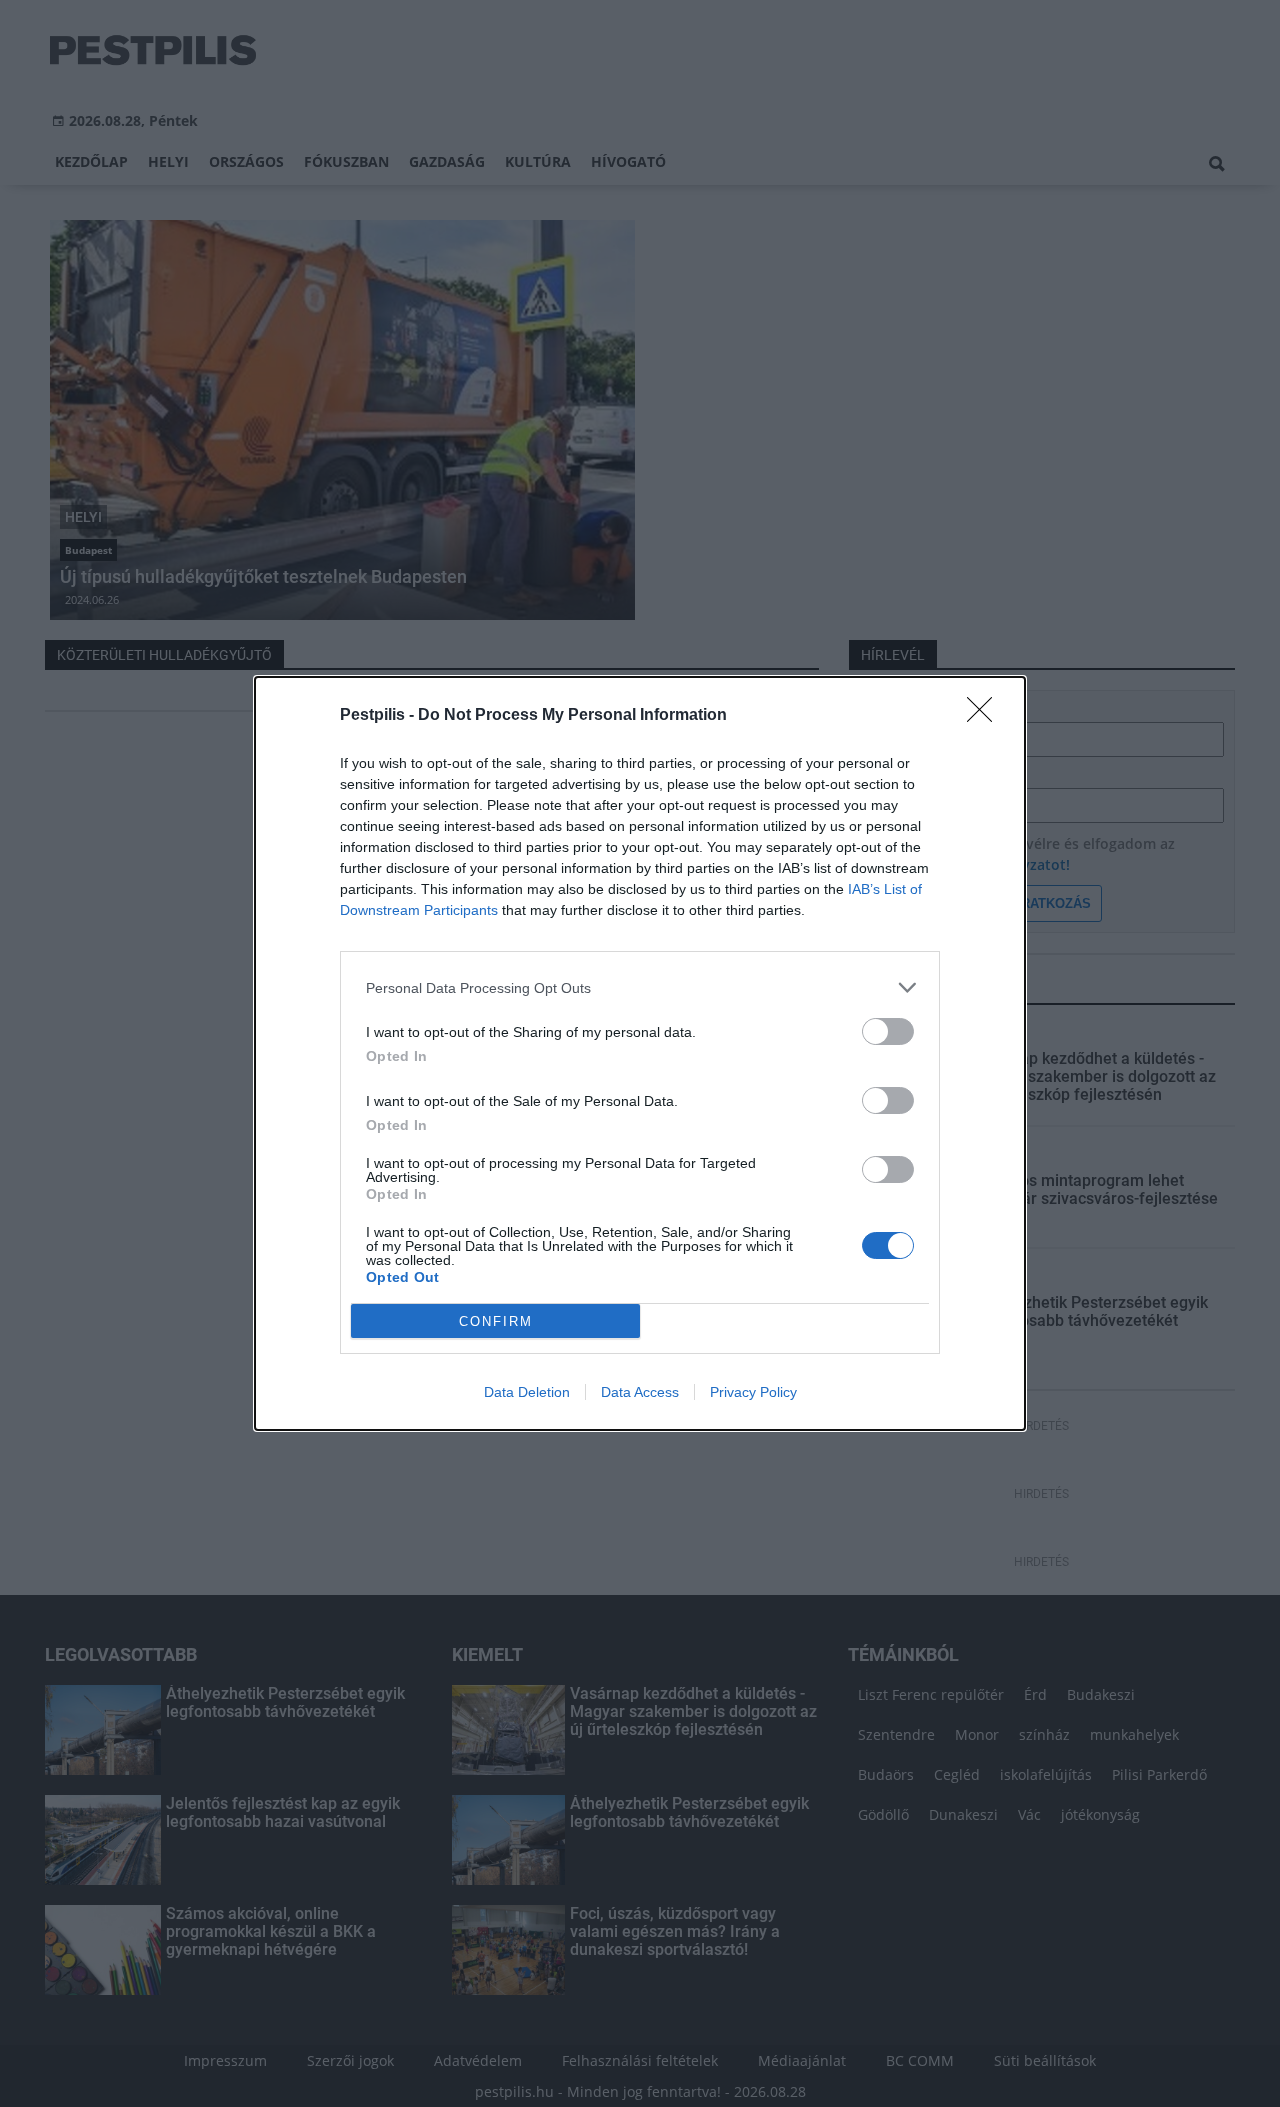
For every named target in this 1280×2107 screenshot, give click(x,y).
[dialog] (640, 1053)
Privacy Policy (753, 1392)
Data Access (640, 1392)
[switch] (888, 1031)
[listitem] (640, 987)
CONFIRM (496, 1321)
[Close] (986, 716)
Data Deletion (527, 1392)
